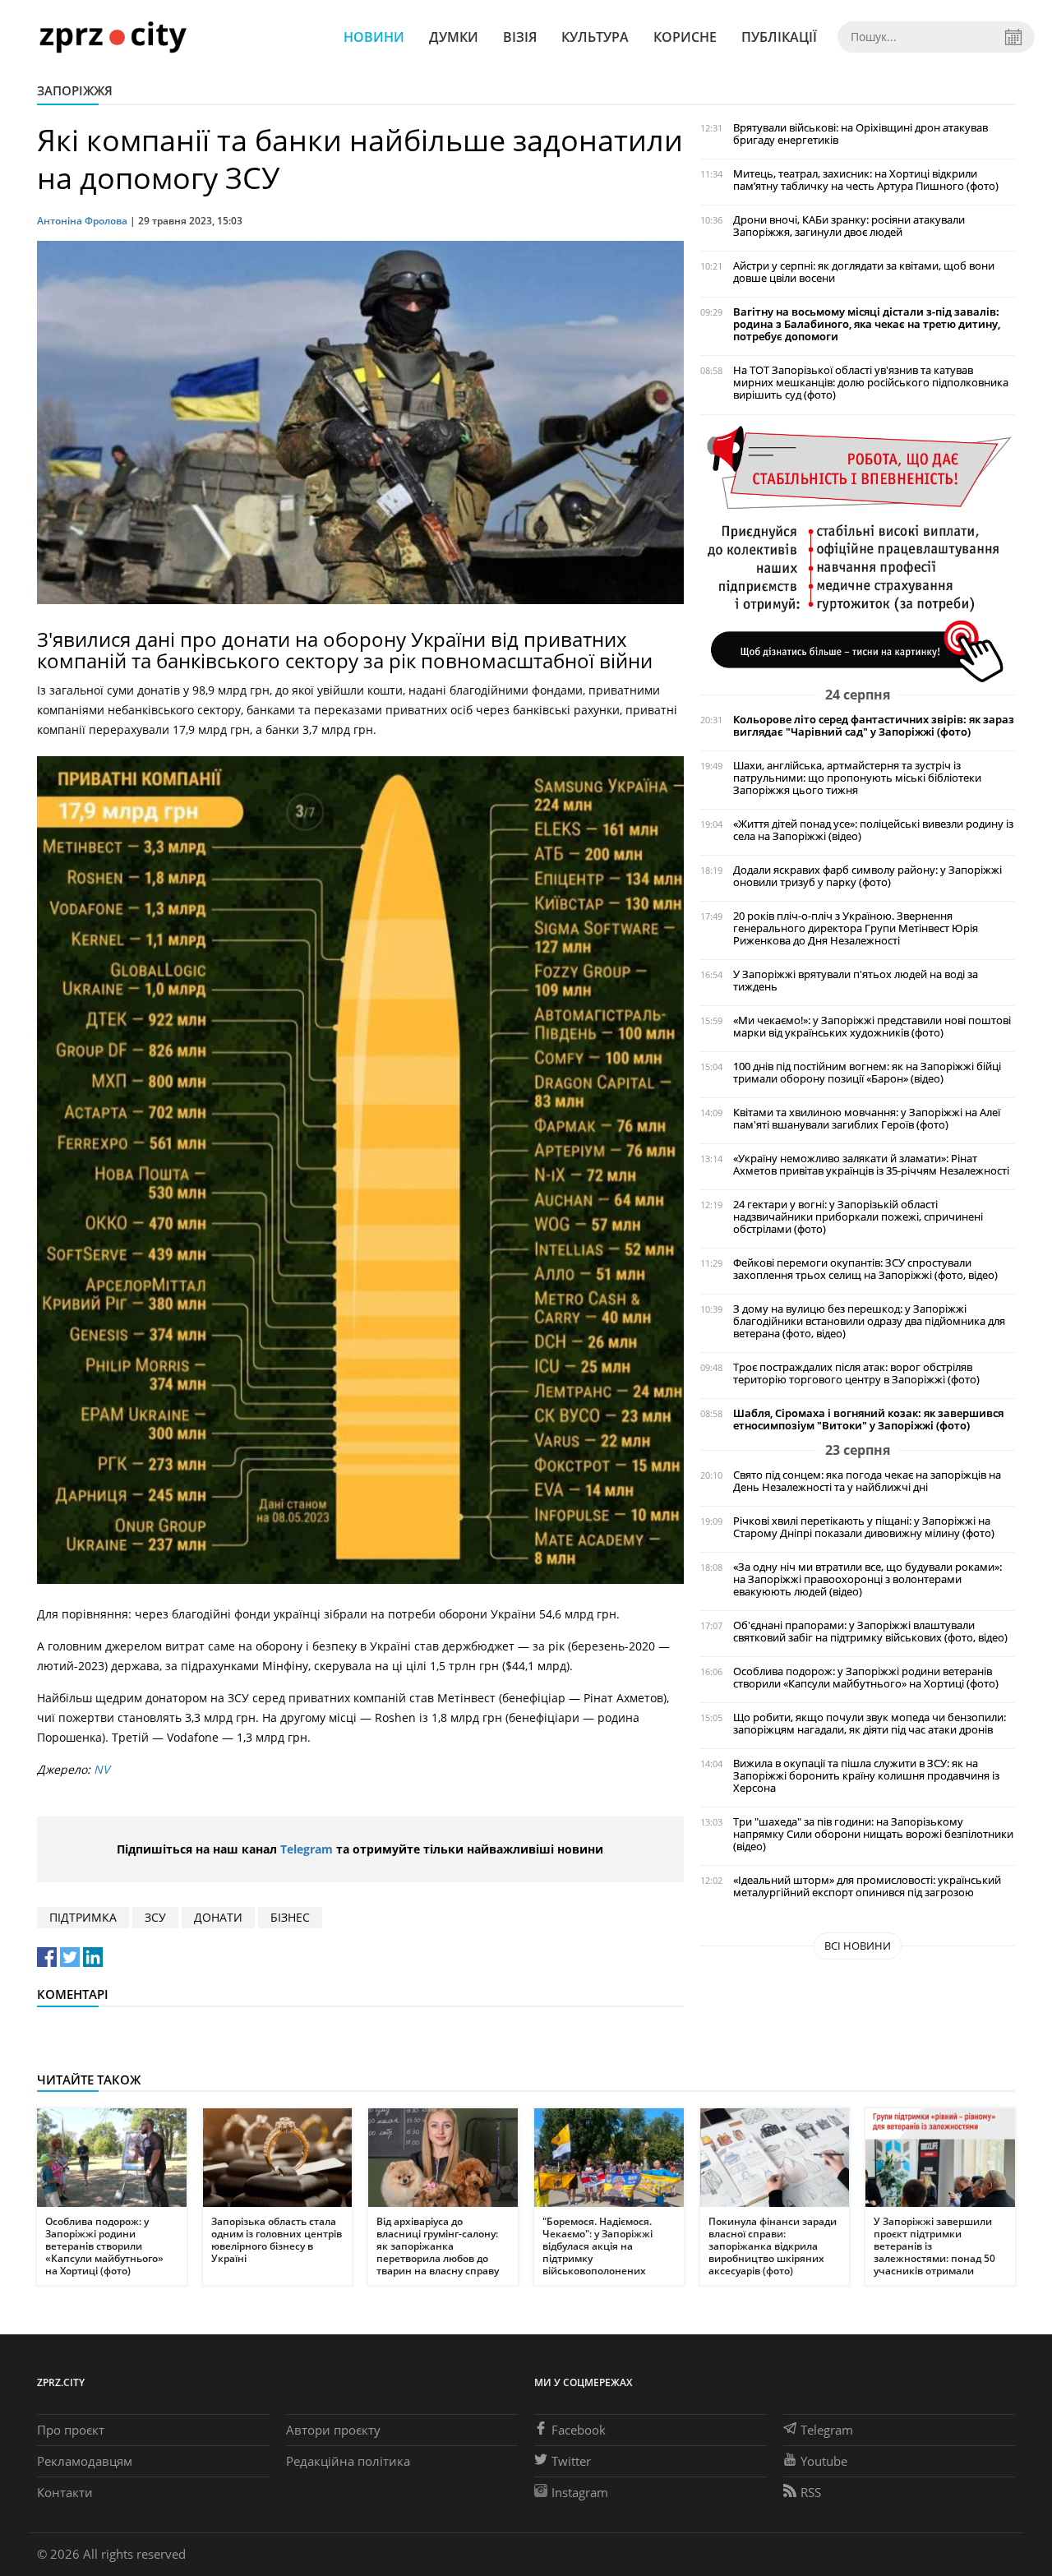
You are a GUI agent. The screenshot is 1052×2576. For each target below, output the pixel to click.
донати (218, 1917)
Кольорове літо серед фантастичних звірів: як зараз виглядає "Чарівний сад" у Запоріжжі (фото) (874, 726)
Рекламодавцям (85, 2461)
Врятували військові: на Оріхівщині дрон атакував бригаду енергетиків (861, 134)
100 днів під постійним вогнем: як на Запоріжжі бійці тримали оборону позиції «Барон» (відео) (867, 1073)
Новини (374, 37)
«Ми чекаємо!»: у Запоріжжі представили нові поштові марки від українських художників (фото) (872, 1027)
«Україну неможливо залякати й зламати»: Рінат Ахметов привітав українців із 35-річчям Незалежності (871, 1165)
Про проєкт (71, 2430)
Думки (454, 37)
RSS (811, 2492)
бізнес (290, 1917)
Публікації (779, 37)
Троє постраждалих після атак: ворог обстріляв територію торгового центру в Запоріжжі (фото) (856, 1373)
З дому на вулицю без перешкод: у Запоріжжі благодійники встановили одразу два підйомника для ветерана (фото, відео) (869, 1321)
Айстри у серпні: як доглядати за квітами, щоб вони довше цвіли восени (864, 272)
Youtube (824, 2461)
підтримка (83, 1917)
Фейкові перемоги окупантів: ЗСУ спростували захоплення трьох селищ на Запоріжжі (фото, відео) (865, 1269)
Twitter (571, 2461)
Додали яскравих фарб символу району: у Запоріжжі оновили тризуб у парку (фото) (867, 876)
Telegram (307, 1849)
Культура (595, 37)
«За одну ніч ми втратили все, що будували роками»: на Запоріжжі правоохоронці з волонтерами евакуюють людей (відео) (867, 1579)
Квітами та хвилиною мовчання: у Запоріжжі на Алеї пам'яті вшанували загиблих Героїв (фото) (867, 1119)
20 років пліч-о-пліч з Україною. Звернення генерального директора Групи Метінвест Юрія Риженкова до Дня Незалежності (856, 928)
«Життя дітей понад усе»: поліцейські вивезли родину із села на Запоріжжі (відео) (873, 830)
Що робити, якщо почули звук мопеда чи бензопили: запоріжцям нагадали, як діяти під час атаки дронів (870, 1724)
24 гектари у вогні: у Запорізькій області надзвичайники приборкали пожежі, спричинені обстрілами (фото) (858, 1217)
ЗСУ (155, 1917)
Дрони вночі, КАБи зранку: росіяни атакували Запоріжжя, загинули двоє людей (849, 226)
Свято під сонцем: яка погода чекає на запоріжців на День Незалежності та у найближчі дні (867, 1481)
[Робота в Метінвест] (858, 553)
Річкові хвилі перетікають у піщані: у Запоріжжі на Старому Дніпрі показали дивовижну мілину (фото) (864, 1527)
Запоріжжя (75, 90)
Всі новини (858, 1946)
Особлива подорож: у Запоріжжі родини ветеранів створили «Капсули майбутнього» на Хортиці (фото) (866, 1678)
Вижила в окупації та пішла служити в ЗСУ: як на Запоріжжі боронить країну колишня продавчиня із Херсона (866, 1776)
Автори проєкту (333, 2430)
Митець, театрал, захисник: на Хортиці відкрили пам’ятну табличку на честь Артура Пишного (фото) (866, 180)
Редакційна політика (348, 2461)
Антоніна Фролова (82, 221)
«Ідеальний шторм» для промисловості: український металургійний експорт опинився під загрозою (867, 1886)
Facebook (579, 2430)
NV (102, 1769)
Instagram (580, 2492)
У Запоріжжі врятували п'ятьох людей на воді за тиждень (856, 981)
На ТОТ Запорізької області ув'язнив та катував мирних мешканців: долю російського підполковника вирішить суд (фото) (871, 383)
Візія (520, 37)
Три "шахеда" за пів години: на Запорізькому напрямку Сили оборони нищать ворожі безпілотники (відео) (873, 1834)
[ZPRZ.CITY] (113, 37)
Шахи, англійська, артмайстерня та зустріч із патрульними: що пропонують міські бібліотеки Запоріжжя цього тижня (857, 778)
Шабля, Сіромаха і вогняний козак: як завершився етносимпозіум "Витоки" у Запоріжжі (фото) (868, 1420)
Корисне (685, 37)
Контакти (65, 2492)
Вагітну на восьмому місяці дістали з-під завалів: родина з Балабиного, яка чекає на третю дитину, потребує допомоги (867, 324)
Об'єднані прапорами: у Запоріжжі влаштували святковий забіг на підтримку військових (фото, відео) (870, 1632)
